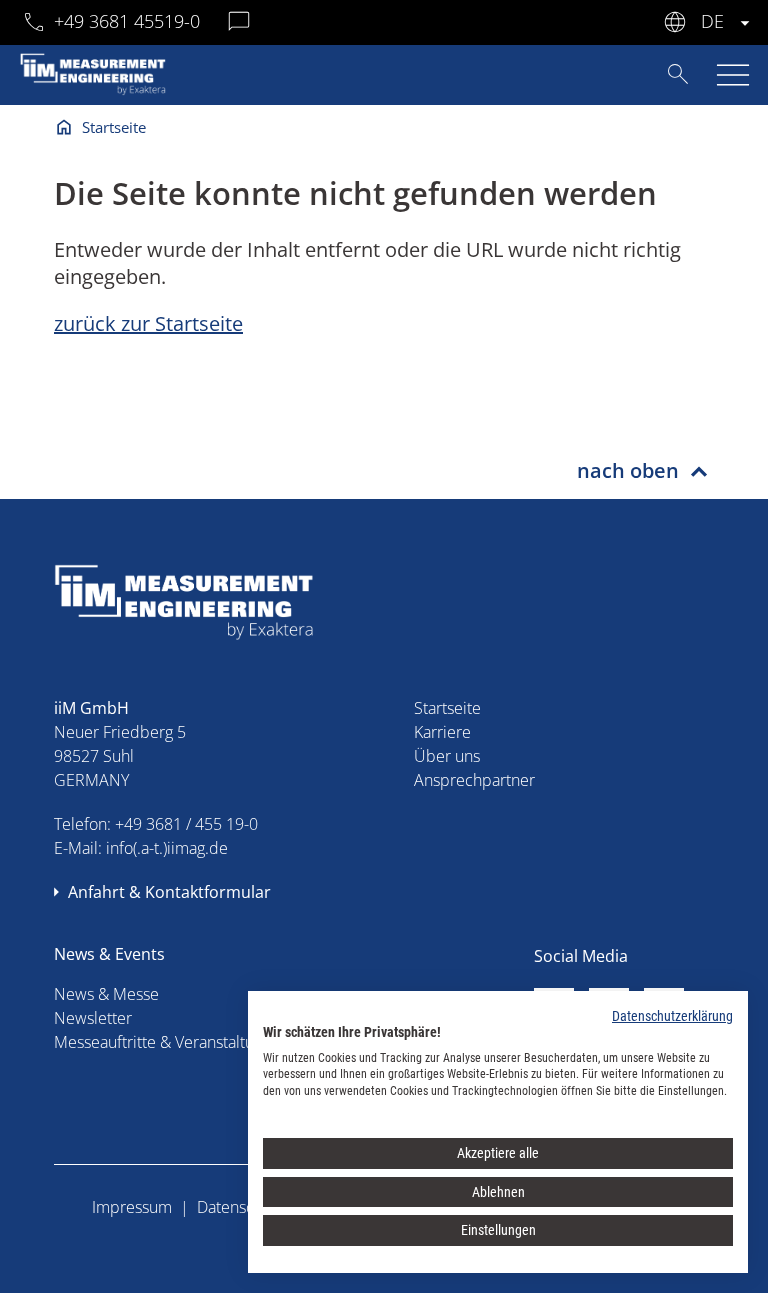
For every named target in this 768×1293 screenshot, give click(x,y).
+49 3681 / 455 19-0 (186, 824)
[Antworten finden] (678, 73)
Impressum (132, 1207)
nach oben (628, 470)
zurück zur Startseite (148, 323)
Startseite (114, 127)
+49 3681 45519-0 (127, 21)
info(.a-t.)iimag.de (167, 848)
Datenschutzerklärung (672, 1016)
